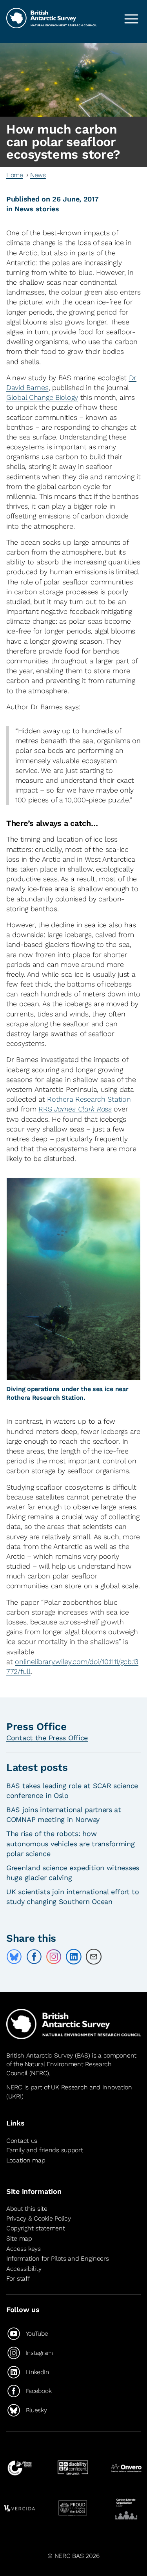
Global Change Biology (42, 397)
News (38, 175)
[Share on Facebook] (34, 1957)
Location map (26, 2160)
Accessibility (24, 2269)
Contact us (22, 2141)
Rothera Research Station (89, 1099)
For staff (18, 2278)
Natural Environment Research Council (59, 2068)
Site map (19, 2238)
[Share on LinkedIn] (74, 1957)
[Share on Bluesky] (14, 1957)
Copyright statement (36, 2229)
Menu (131, 19)
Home (15, 175)
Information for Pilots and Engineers (58, 2258)
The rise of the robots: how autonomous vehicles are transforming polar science (71, 1843)
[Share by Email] (94, 1957)
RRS (75, 1109)
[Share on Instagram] (54, 1957)
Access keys (24, 2249)
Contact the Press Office (47, 1738)
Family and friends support (45, 2150)
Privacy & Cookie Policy (38, 2218)
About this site (27, 2209)
